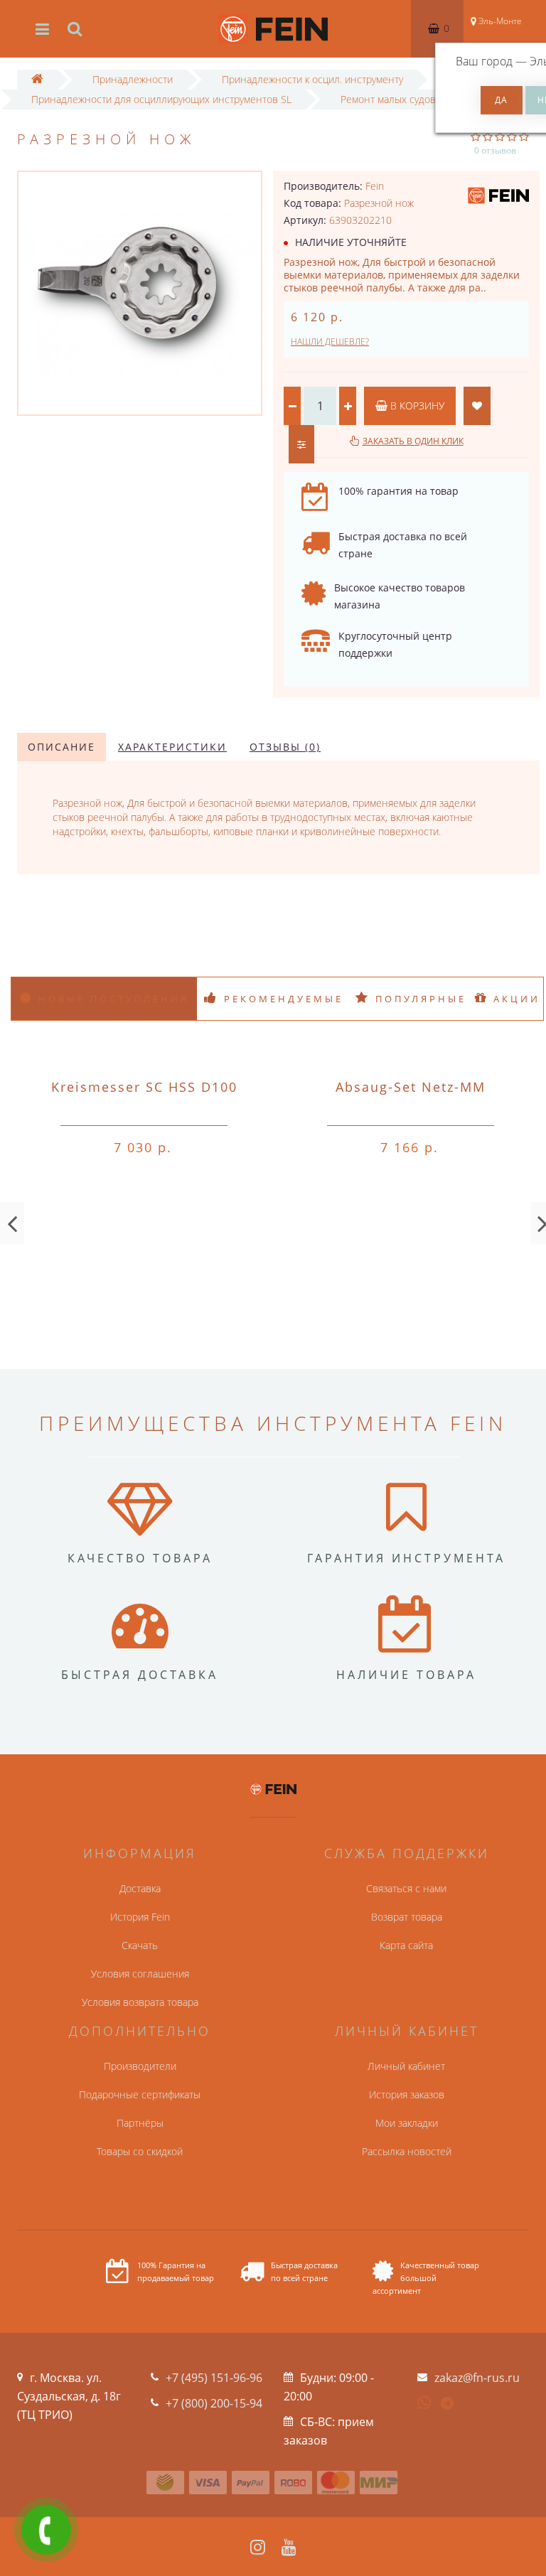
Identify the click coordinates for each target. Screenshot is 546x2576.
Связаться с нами (406, 1888)
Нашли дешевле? (330, 342)
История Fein (140, 1917)
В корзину (416, 406)
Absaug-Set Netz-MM (411, 1087)
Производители (140, 2066)
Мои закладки (407, 2123)
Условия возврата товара (140, 2002)
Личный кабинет (406, 2066)
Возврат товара (407, 1917)
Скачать (140, 1945)
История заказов (407, 2094)
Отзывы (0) (285, 747)
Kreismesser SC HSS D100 (144, 1087)
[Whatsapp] (424, 2401)
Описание (61, 747)
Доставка (140, 1888)
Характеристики (172, 747)
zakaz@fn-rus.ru (477, 2378)
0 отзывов (495, 150)
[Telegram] (448, 2404)
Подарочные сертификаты (140, 2094)
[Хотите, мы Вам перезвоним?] (46, 2530)
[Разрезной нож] (140, 293)
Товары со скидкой (140, 2151)
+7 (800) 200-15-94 (214, 2403)
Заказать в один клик (413, 441)
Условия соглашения (140, 1974)
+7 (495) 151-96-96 (214, 2378)
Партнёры (140, 2123)
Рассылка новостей (407, 2151)
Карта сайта (406, 1945)
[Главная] (37, 79)
